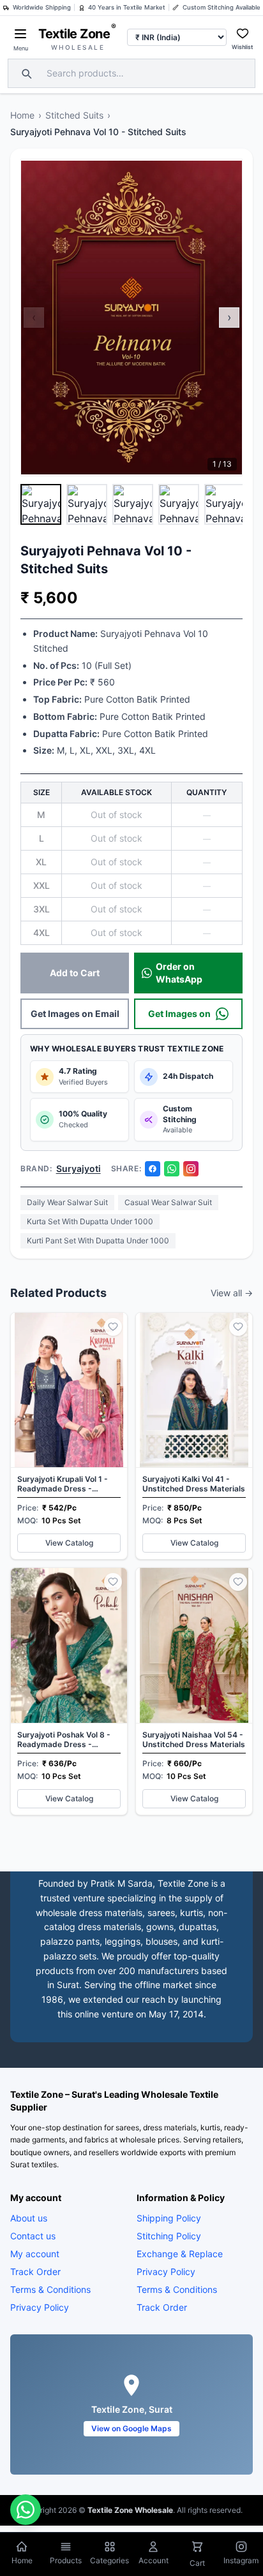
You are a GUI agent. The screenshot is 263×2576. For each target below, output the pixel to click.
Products (66, 2560)
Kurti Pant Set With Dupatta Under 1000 (98, 1240)
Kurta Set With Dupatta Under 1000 (90, 1221)
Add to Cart (75, 973)
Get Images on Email (75, 1014)
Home (22, 115)
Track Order (35, 2271)
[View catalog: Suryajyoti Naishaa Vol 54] (194, 1691)
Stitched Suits (74, 115)
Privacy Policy (40, 2307)
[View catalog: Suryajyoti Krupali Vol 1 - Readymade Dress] (69, 1436)
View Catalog (69, 1543)
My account (35, 2253)
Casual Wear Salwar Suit (168, 1202)
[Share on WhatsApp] (172, 1169)
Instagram (241, 2560)
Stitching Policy (169, 2235)
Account (154, 2560)
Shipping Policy (169, 2217)
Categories (109, 2560)
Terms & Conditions (50, 2289)
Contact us (33, 2235)
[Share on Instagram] (191, 1169)
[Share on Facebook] (153, 1169)
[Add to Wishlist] (113, 1327)
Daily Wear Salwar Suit (67, 1202)
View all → (232, 1293)
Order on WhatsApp (179, 973)
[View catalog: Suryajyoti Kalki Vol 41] (194, 1436)
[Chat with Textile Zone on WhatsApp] (26, 2510)
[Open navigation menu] (20, 34)
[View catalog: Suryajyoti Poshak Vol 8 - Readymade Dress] (69, 1691)
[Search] (25, 73)
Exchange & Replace (180, 2253)
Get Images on (179, 1014)
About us (29, 2217)
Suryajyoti (79, 1168)
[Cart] (197, 2548)
